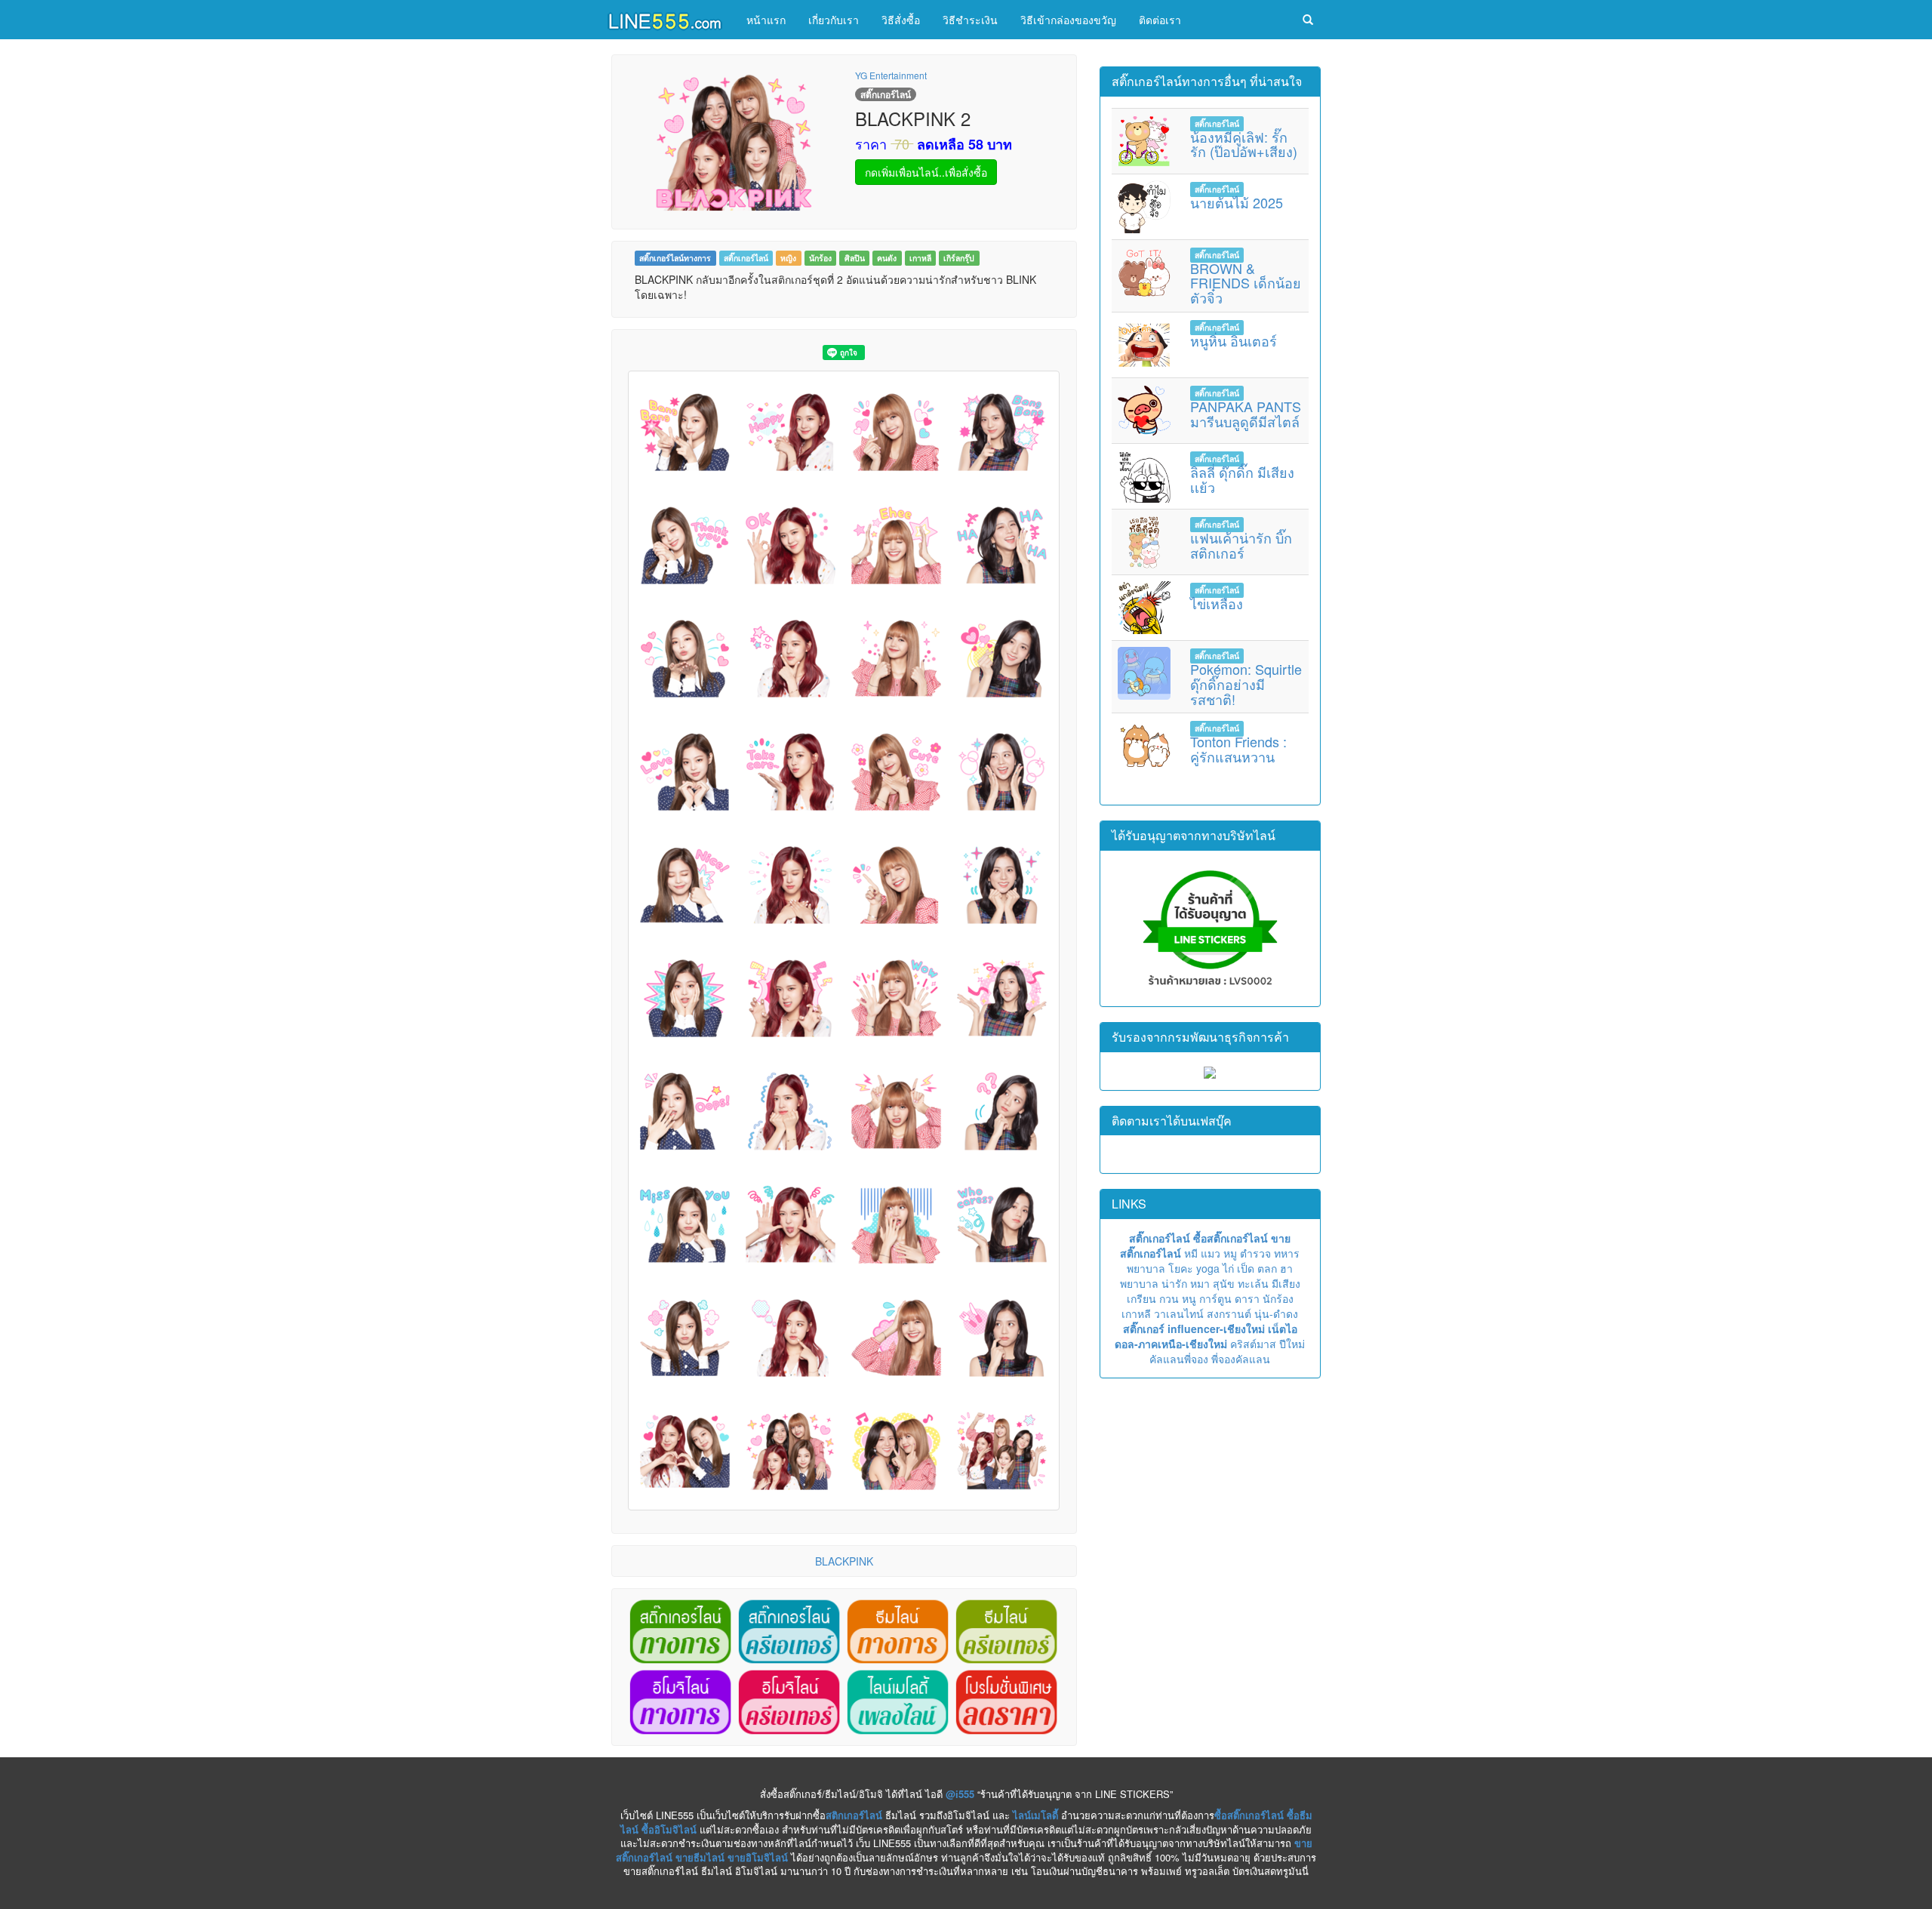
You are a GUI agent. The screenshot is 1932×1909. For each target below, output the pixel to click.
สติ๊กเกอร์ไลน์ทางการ (675, 258)
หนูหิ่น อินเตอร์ (1234, 340)
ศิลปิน (855, 258)
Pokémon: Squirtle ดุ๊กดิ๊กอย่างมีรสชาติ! (1246, 684)
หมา (1200, 1283)
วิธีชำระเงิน (970, 20)
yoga (1208, 1268)
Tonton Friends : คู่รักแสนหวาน (1238, 749)
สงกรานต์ (1229, 1313)
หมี (1191, 1253)
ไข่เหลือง (1217, 603)
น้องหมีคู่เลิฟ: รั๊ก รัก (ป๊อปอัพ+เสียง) (1244, 144)
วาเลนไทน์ (1179, 1313)
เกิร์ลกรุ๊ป (959, 258)
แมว (1211, 1253)
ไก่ (1228, 1268)
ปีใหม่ (1292, 1344)
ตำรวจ (1255, 1253)
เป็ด (1246, 1268)
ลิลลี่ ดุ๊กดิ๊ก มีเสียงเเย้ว (1242, 479)
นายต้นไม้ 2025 (1237, 202)
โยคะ (1181, 1268)
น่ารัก (1174, 1283)
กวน (1169, 1298)
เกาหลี (920, 258)
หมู (1230, 1253)
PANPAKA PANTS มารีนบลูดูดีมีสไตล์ (1246, 414)
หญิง (788, 258)
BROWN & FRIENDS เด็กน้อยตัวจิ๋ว (1246, 283)
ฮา (1286, 1268)
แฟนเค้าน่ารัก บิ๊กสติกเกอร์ (1241, 545)
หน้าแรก (766, 20)
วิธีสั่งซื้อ (901, 20)
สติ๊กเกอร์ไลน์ (746, 258)
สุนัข (1224, 1283)
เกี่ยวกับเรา (834, 20)
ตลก (1267, 1268)
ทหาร (1287, 1253)
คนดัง (887, 258)
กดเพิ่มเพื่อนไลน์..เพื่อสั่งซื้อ (926, 172)
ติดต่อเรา (1160, 20)
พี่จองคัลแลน (1241, 1359)
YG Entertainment (891, 75)
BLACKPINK (844, 1561)
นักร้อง (820, 258)
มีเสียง (1286, 1283)
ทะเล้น (1253, 1283)
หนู (1189, 1298)
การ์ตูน (1215, 1298)
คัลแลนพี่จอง (1179, 1359)
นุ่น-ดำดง (1276, 1313)
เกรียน (1141, 1298)
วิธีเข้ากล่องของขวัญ (1068, 20)
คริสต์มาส (1253, 1344)
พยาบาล (1146, 1268)
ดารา (1247, 1298)
